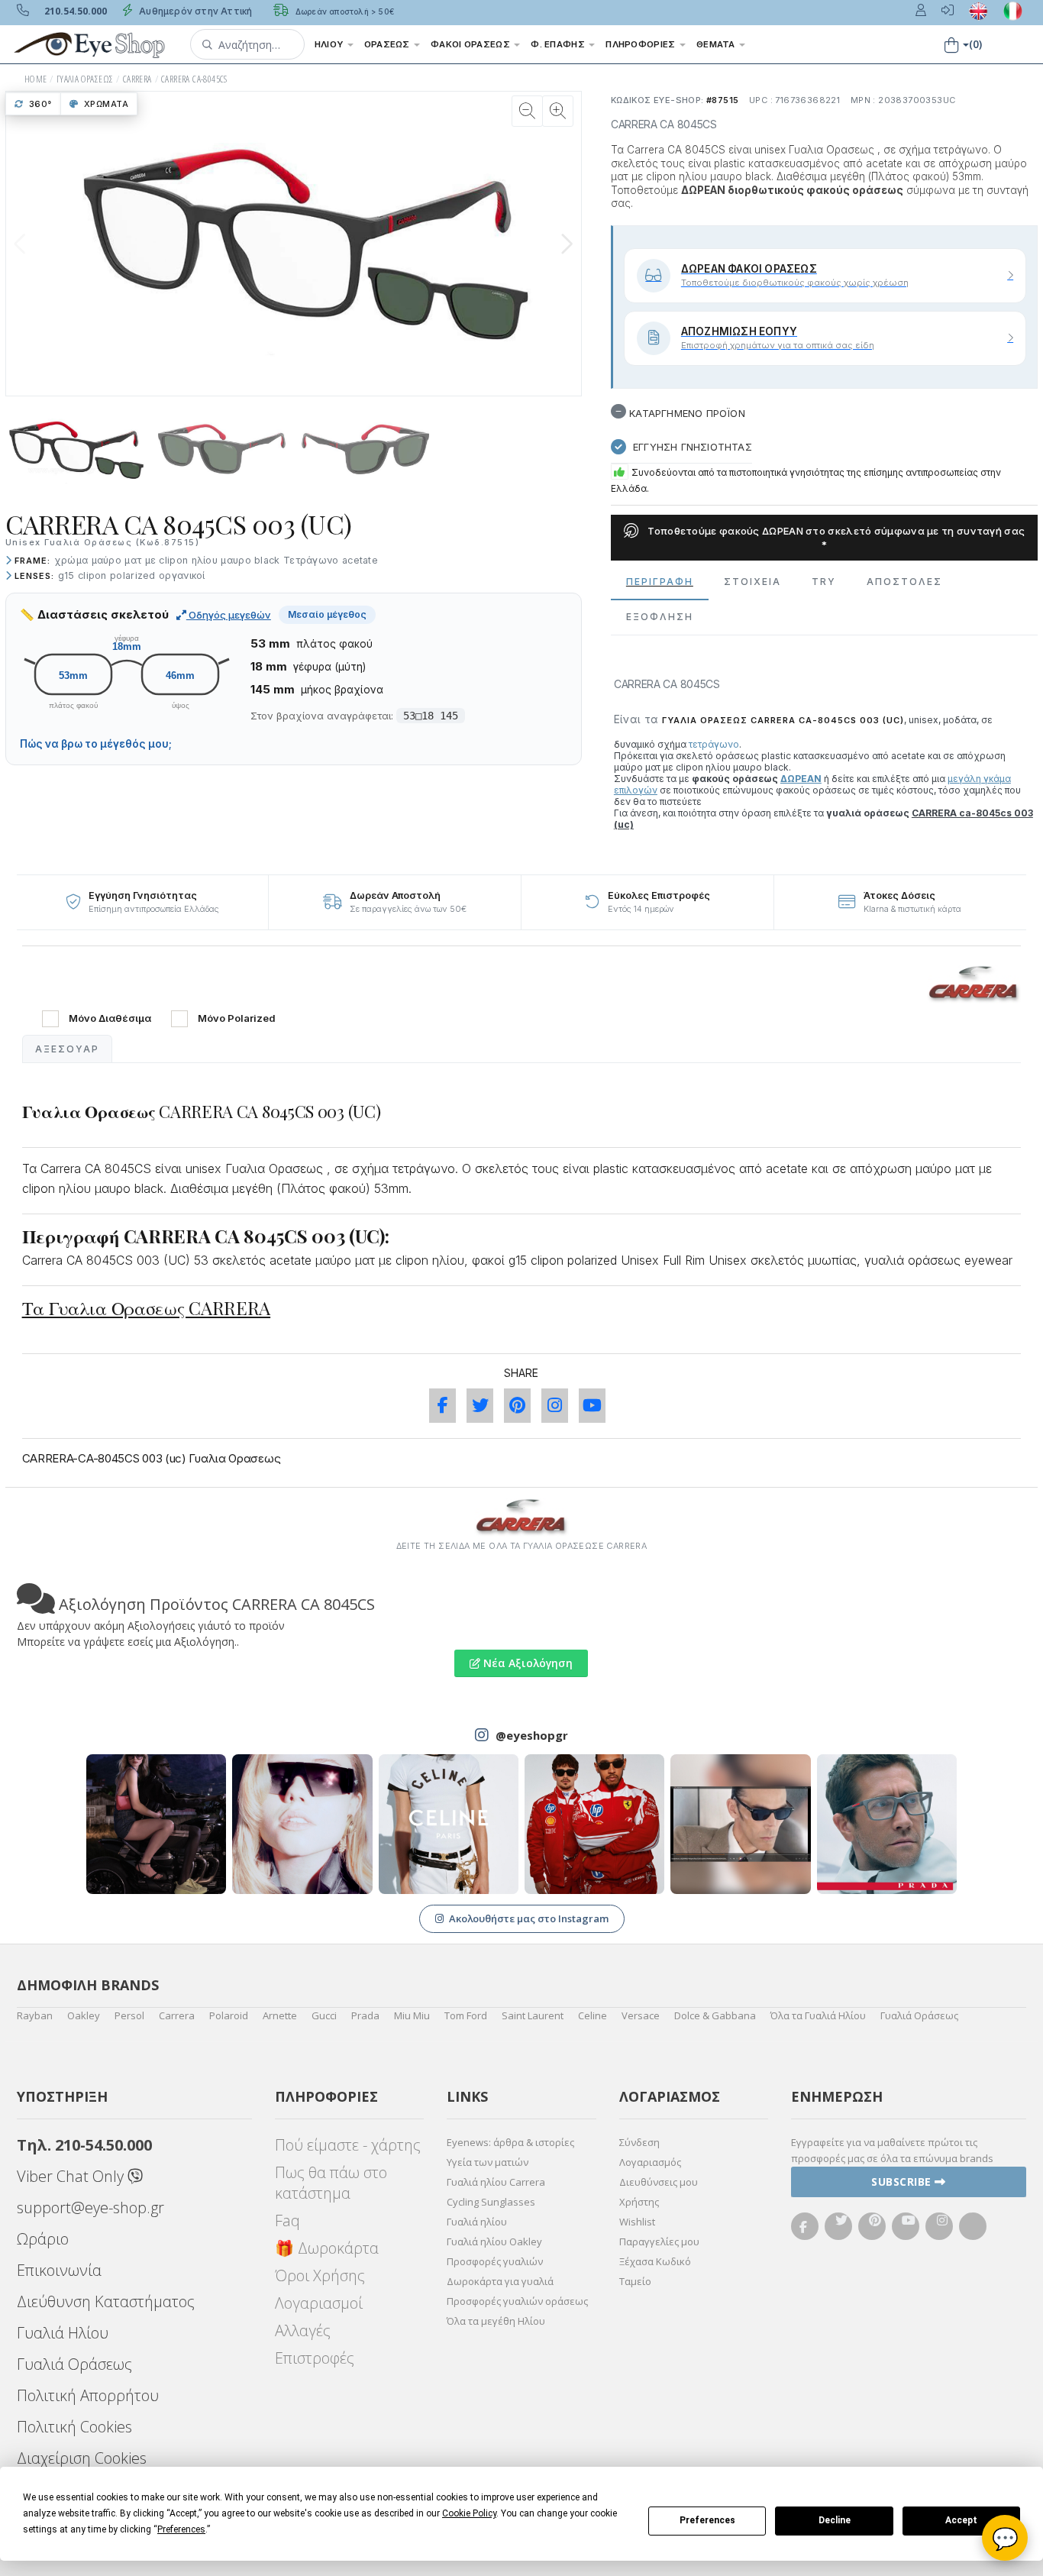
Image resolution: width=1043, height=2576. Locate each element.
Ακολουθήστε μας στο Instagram (529, 1918)
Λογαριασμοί (319, 2303)
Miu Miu (412, 2015)
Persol (129, 2015)
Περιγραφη (660, 582)
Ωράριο (43, 2239)
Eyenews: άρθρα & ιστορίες (510, 2142)
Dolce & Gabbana (715, 2015)
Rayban (35, 2015)
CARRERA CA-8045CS (194, 79)
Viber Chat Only (72, 2176)
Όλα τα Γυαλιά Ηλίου (818, 2015)
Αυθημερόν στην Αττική (194, 11)
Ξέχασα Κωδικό (655, 2261)
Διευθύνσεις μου (659, 2182)
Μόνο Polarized (237, 1018)
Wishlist (637, 2222)
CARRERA (137, 79)
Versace (641, 2015)
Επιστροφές (315, 2358)
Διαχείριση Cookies (82, 2458)
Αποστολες (904, 582)
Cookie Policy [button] (469, 2513)
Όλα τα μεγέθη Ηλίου (496, 2321)
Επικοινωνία (59, 2270)
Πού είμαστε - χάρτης (348, 2145)
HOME (36, 79)
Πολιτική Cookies (74, 2427)
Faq (287, 2220)
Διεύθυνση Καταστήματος (106, 2301)
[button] (247, 44)
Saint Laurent (533, 2015)
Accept (961, 2520)
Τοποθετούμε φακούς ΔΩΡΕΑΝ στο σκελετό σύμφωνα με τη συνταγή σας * (835, 538)
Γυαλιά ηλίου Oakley (494, 2241)
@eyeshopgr (532, 1735)
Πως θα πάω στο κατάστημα (331, 2183)
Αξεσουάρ (67, 1049)
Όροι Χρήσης (320, 2275)
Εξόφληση (660, 617)
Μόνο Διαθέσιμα (110, 1018)
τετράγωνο (714, 744)
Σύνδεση (639, 2142)
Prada (365, 2015)
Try (824, 582)
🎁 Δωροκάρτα (327, 2248)
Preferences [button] (181, 2529)
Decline (835, 2520)
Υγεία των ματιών (488, 2162)
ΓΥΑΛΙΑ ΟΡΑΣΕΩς (85, 79)
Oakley (84, 2015)
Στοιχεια (752, 582)
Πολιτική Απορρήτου (88, 2395)
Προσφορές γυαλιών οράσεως (517, 2301)
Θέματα (717, 44)
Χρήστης (639, 2202)
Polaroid (229, 2015)
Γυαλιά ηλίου (477, 2222)
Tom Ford (466, 2015)
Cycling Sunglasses (491, 2202)
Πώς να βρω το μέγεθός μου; (96, 744)
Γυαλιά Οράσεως (919, 2015)
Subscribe (903, 2182)
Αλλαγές (303, 2330)
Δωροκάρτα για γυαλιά (500, 2281)
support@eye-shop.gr (90, 2208)
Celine (593, 2015)
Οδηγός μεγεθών (229, 615)
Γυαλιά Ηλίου (63, 2333)
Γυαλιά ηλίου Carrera (496, 2182)
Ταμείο (635, 2281)
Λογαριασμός (650, 2162)
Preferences (707, 2520)
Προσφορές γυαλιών (495, 2261)
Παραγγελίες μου (659, 2241)
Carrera (177, 2015)
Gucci (324, 2015)
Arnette (280, 2015)
